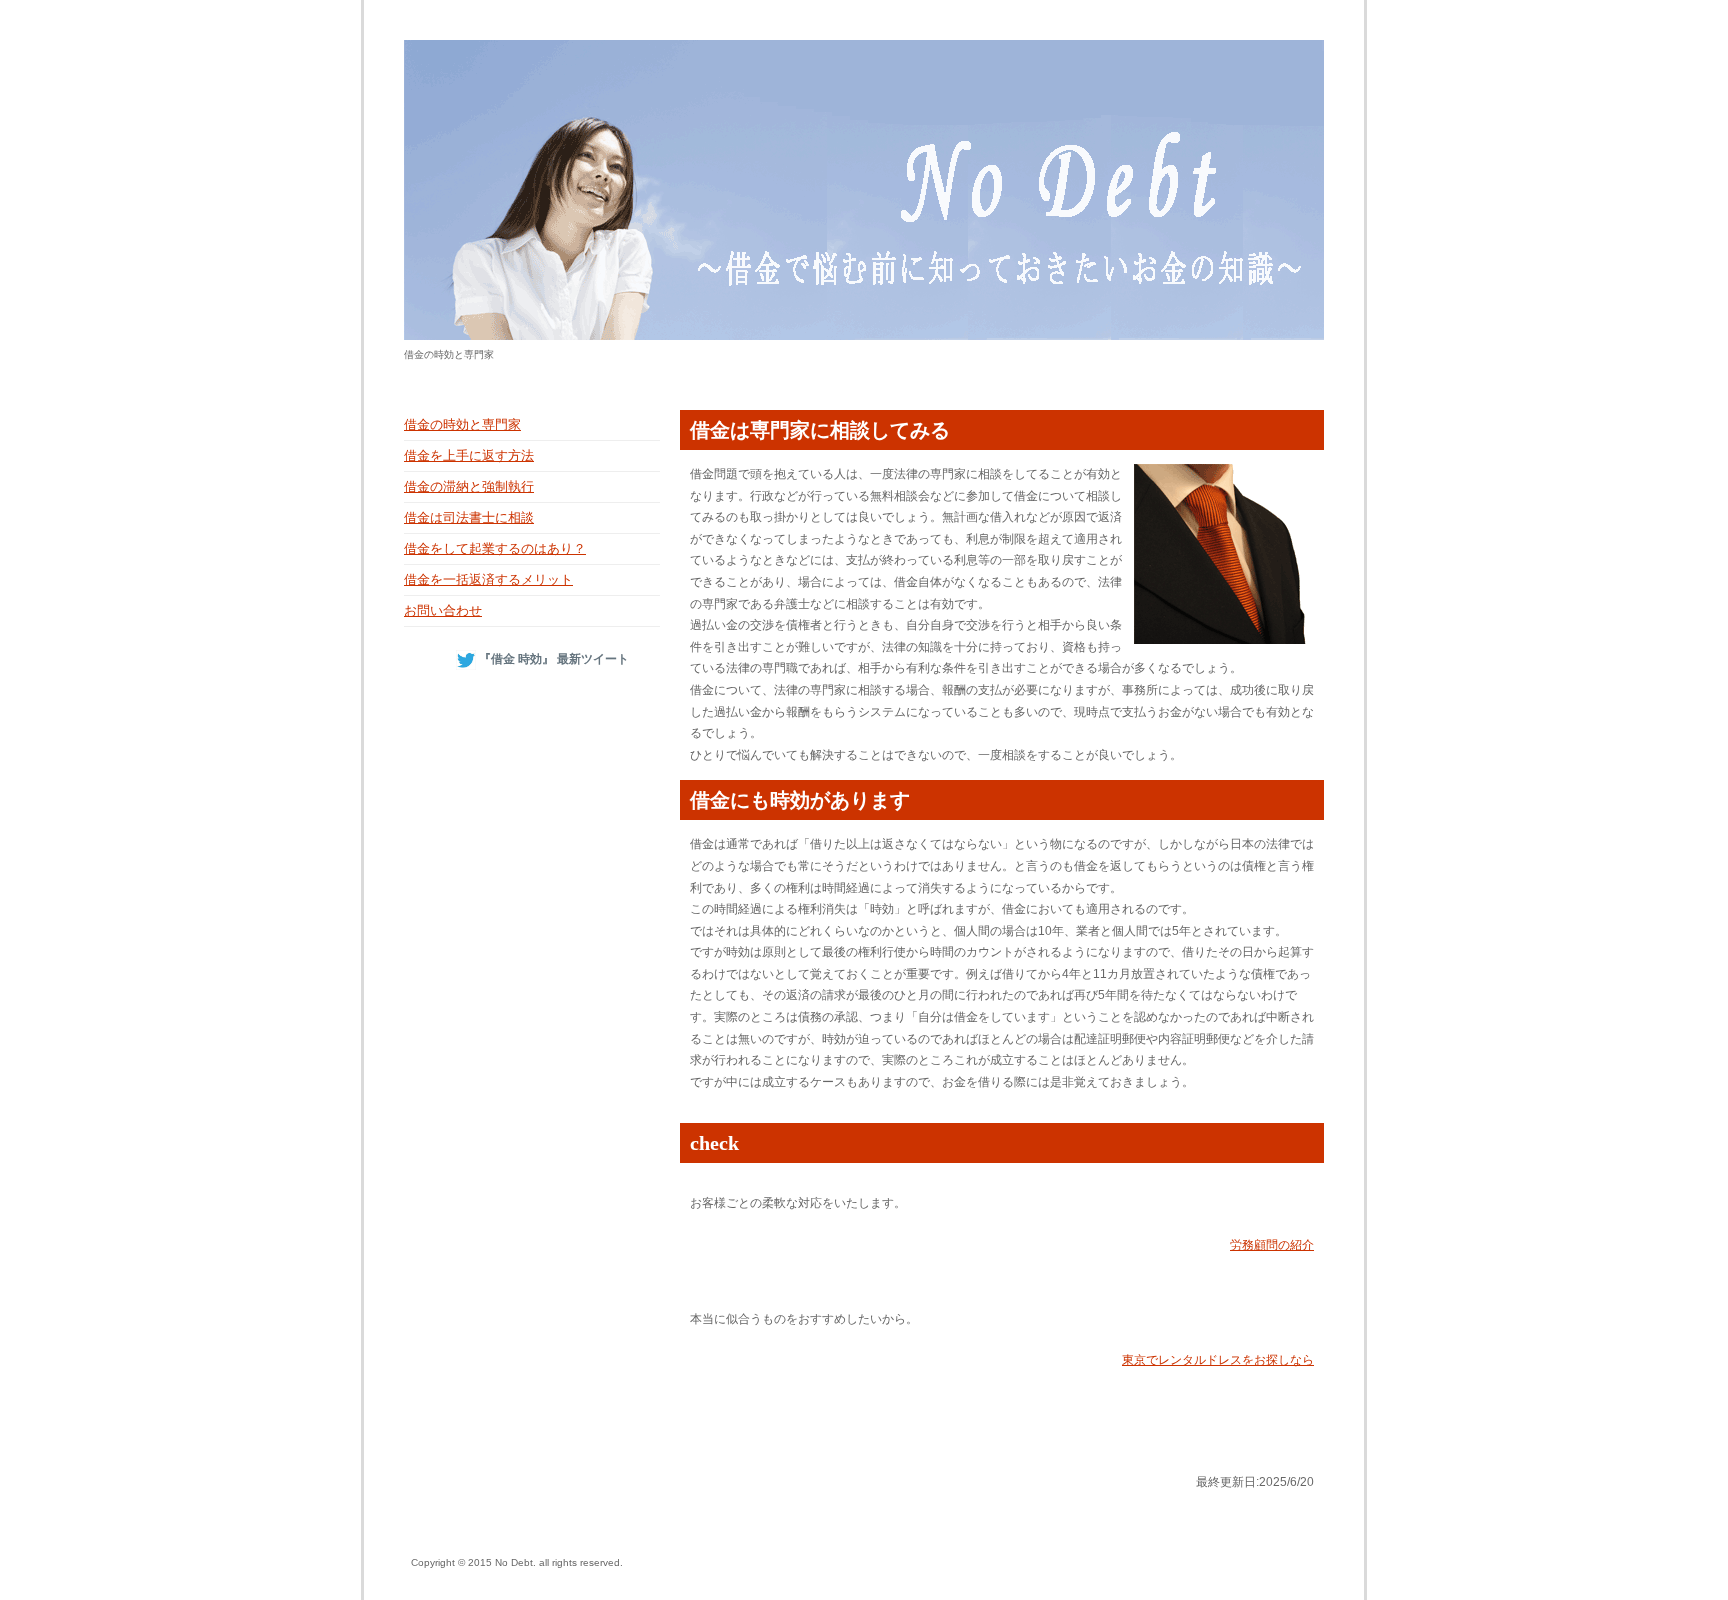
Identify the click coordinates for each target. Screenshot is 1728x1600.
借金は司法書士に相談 (469, 517)
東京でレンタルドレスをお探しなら (1218, 1360)
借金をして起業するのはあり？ (495, 548)
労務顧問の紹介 (1272, 1245)
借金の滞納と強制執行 (469, 486)
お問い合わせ (443, 610)
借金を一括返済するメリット (488, 579)
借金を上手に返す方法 (469, 455)
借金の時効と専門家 (462, 424)
